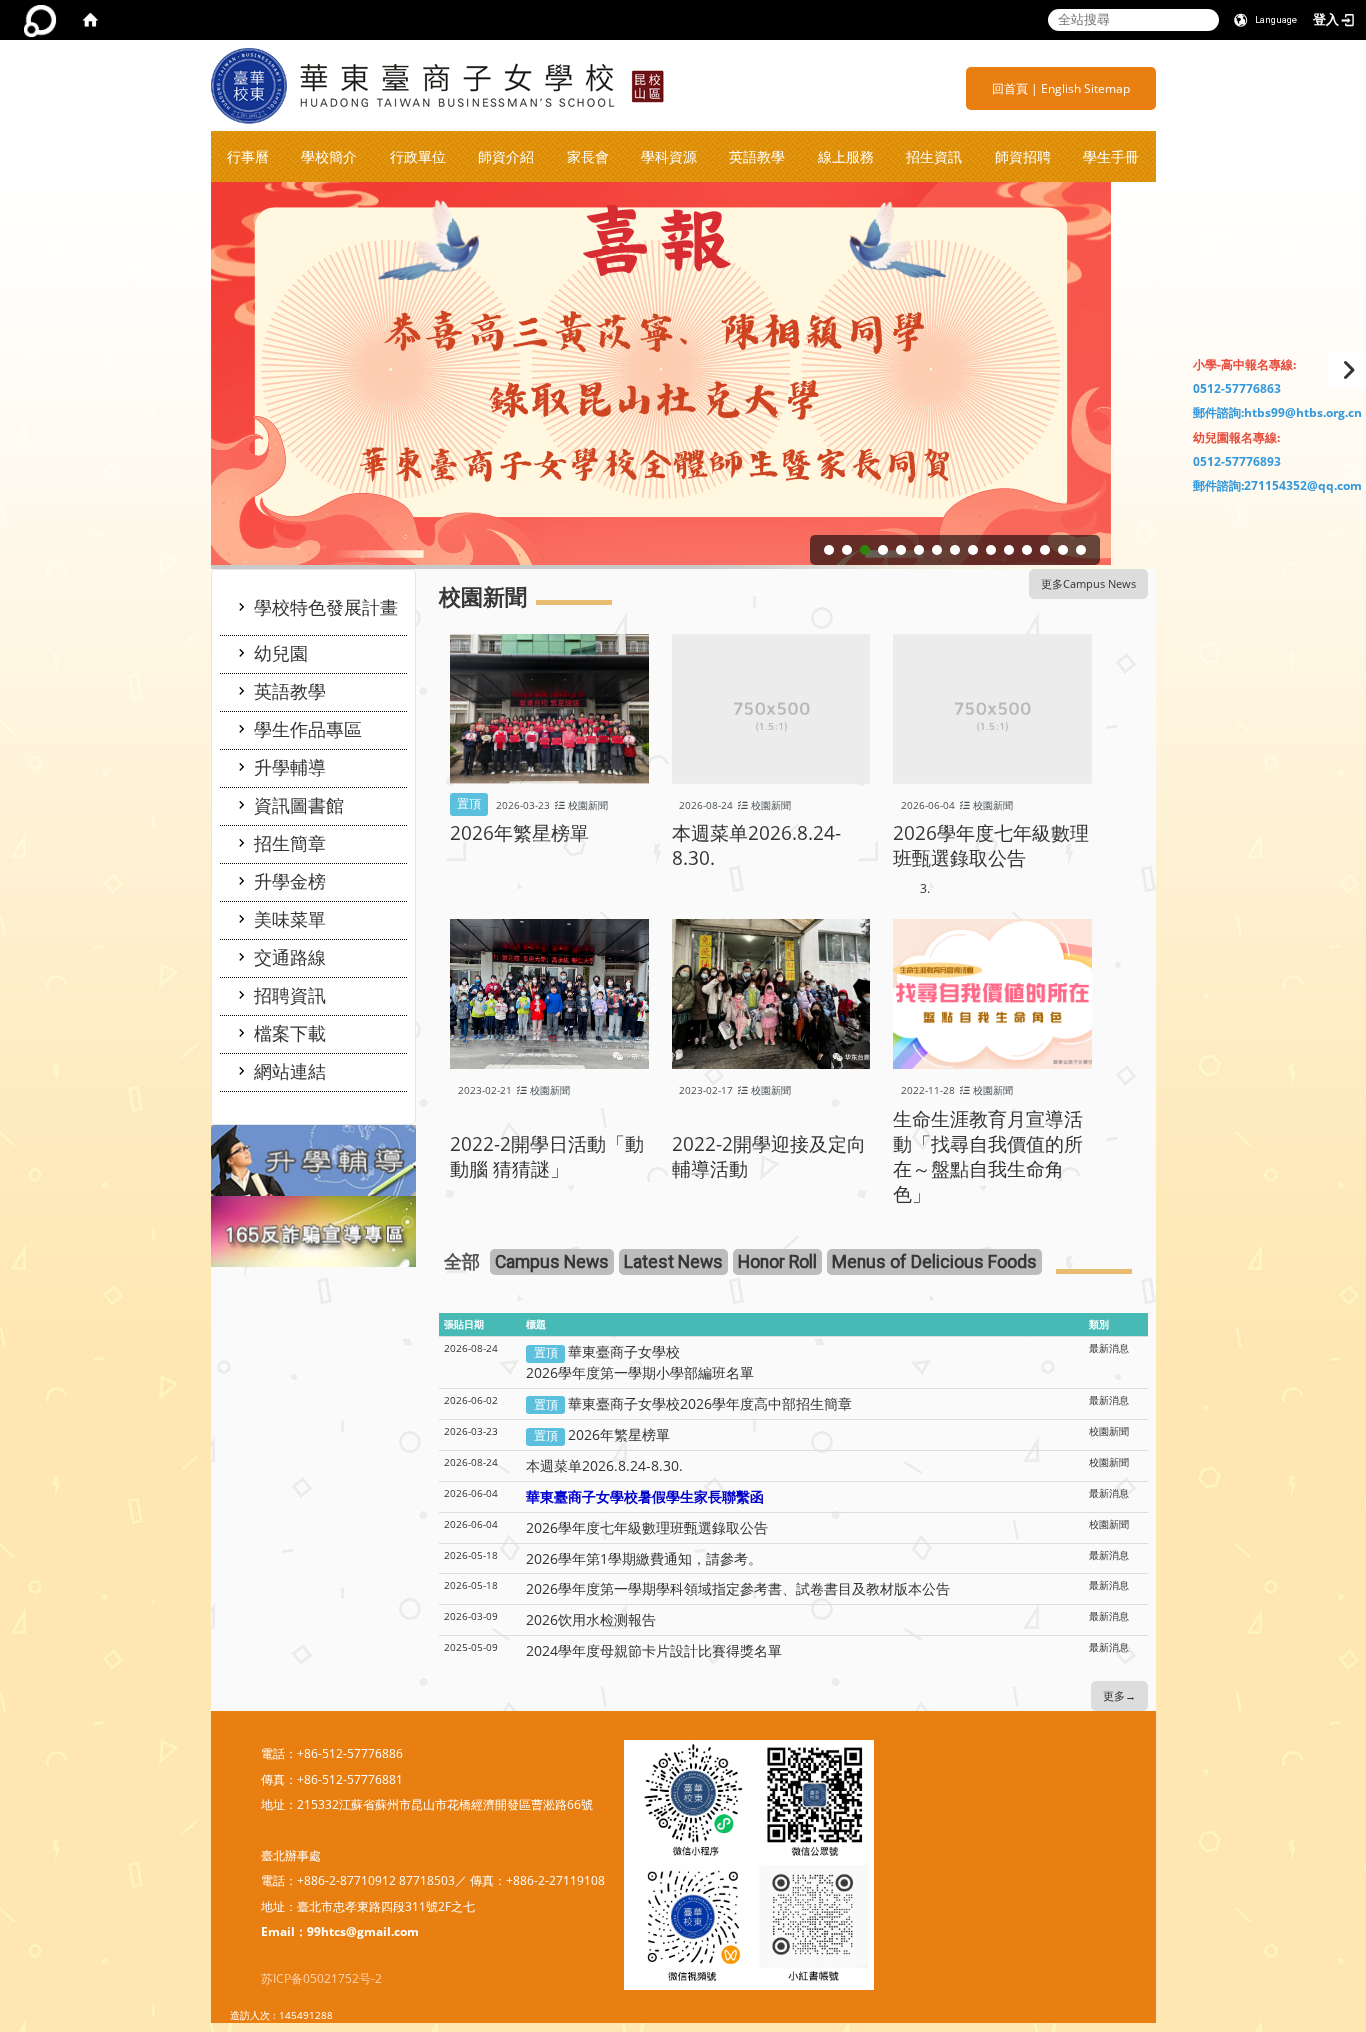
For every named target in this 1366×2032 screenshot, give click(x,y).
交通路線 (290, 957)
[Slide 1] (829, 550)
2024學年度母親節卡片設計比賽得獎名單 (654, 1650)
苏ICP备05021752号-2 (321, 1978)
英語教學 (757, 156)
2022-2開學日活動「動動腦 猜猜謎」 (547, 1156)
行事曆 (248, 156)
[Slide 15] (1081, 550)
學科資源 (669, 156)
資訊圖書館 (299, 805)
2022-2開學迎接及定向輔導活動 (769, 1156)
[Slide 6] (919, 550)
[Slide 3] (865, 550)
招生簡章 (290, 843)
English (1061, 88)
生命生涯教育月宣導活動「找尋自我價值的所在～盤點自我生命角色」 (988, 1156)
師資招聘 (1023, 156)
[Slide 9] (973, 550)
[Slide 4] (883, 550)
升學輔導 (290, 767)
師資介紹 (506, 156)
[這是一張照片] (314, 1159)
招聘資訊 (290, 995)
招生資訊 (934, 156)
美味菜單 (290, 919)
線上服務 (846, 156)
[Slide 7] (937, 550)
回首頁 (1010, 88)
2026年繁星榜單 (519, 832)
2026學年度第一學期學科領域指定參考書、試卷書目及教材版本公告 (738, 1588)
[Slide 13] (1045, 550)
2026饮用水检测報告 (591, 1619)
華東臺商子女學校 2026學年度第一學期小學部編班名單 (640, 1362)
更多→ (1119, 1696)
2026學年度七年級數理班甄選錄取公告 (991, 845)
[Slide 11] (1009, 550)
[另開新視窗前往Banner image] (314, 1230)
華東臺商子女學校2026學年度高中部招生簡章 (710, 1403)
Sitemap (1107, 88)
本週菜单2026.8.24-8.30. (756, 845)
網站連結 (290, 1071)
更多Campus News (1088, 584)
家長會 (588, 156)
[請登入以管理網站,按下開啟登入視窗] (40, 20)
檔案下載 (290, 1033)
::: (984, 88)
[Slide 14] (1063, 550)
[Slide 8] (955, 550)
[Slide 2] (847, 550)
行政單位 (418, 156)
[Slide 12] (1027, 550)
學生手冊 (1111, 156)
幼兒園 (281, 653)
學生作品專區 (308, 729)
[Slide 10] (991, 550)
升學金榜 (290, 881)
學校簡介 (329, 156)
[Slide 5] (901, 550)
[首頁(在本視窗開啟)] (90, 20)
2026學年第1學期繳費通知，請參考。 (644, 1558)
